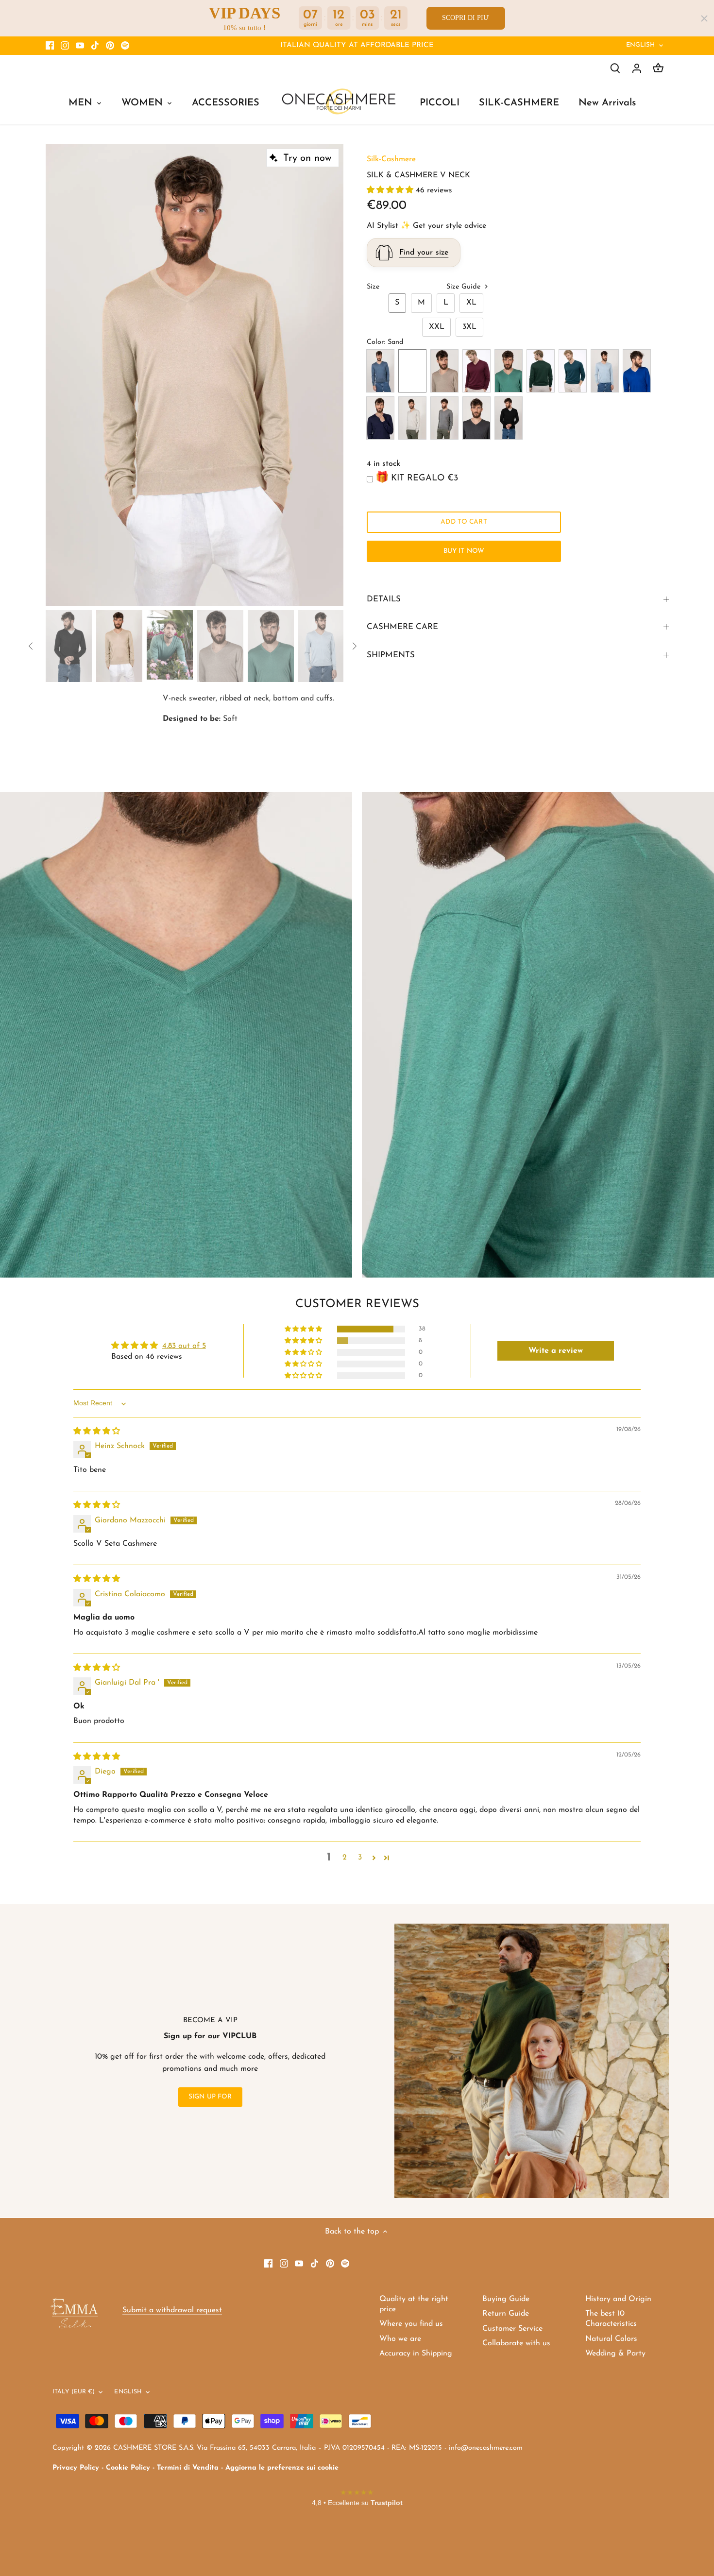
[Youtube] (80, 46)
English (641, 45)
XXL (437, 327)
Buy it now (464, 551)
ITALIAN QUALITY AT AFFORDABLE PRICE (357, 45)
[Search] (615, 68)
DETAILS (384, 599)
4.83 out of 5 (184, 1346)
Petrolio (573, 371)
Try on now (307, 158)
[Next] (329, 375)
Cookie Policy (128, 2468)
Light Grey (412, 418)
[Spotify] (125, 46)
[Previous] (60, 375)
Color (375, 342)
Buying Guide (506, 2299)
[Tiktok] (95, 46)
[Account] (637, 68)
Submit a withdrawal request (172, 2310)
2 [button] (345, 1858)
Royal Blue (637, 371)
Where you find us (411, 2324)
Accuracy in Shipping (416, 2354)
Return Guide (506, 2314)
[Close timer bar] (704, 18)
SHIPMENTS (391, 655)
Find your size (424, 253)
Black (509, 418)
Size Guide (465, 287)
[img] (97, 1432)
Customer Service (512, 2329)
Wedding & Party (615, 2354)
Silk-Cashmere (391, 159)
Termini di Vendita (188, 2468)
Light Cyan (605, 371)
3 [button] (360, 1858)
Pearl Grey (444, 418)
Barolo (476, 371)
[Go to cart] (658, 68)
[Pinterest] (110, 46)
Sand (412, 371)
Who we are (400, 2339)
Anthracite (476, 418)
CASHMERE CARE (402, 627)
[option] (195, 375)
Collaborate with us (516, 2343)
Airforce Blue (380, 371)
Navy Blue (380, 418)
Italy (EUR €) (74, 2392)
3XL (469, 327)
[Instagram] (65, 46)
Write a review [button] (556, 1351)
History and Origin (618, 2299)
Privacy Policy (76, 2468)
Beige (444, 371)
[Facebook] (50, 46)
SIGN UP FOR (210, 2097)
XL (471, 303)
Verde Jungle (541, 371)
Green (509, 371)
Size (373, 287)
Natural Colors (611, 2339)
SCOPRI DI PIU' (466, 18)
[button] (391, 190)
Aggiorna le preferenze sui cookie (282, 2468)
